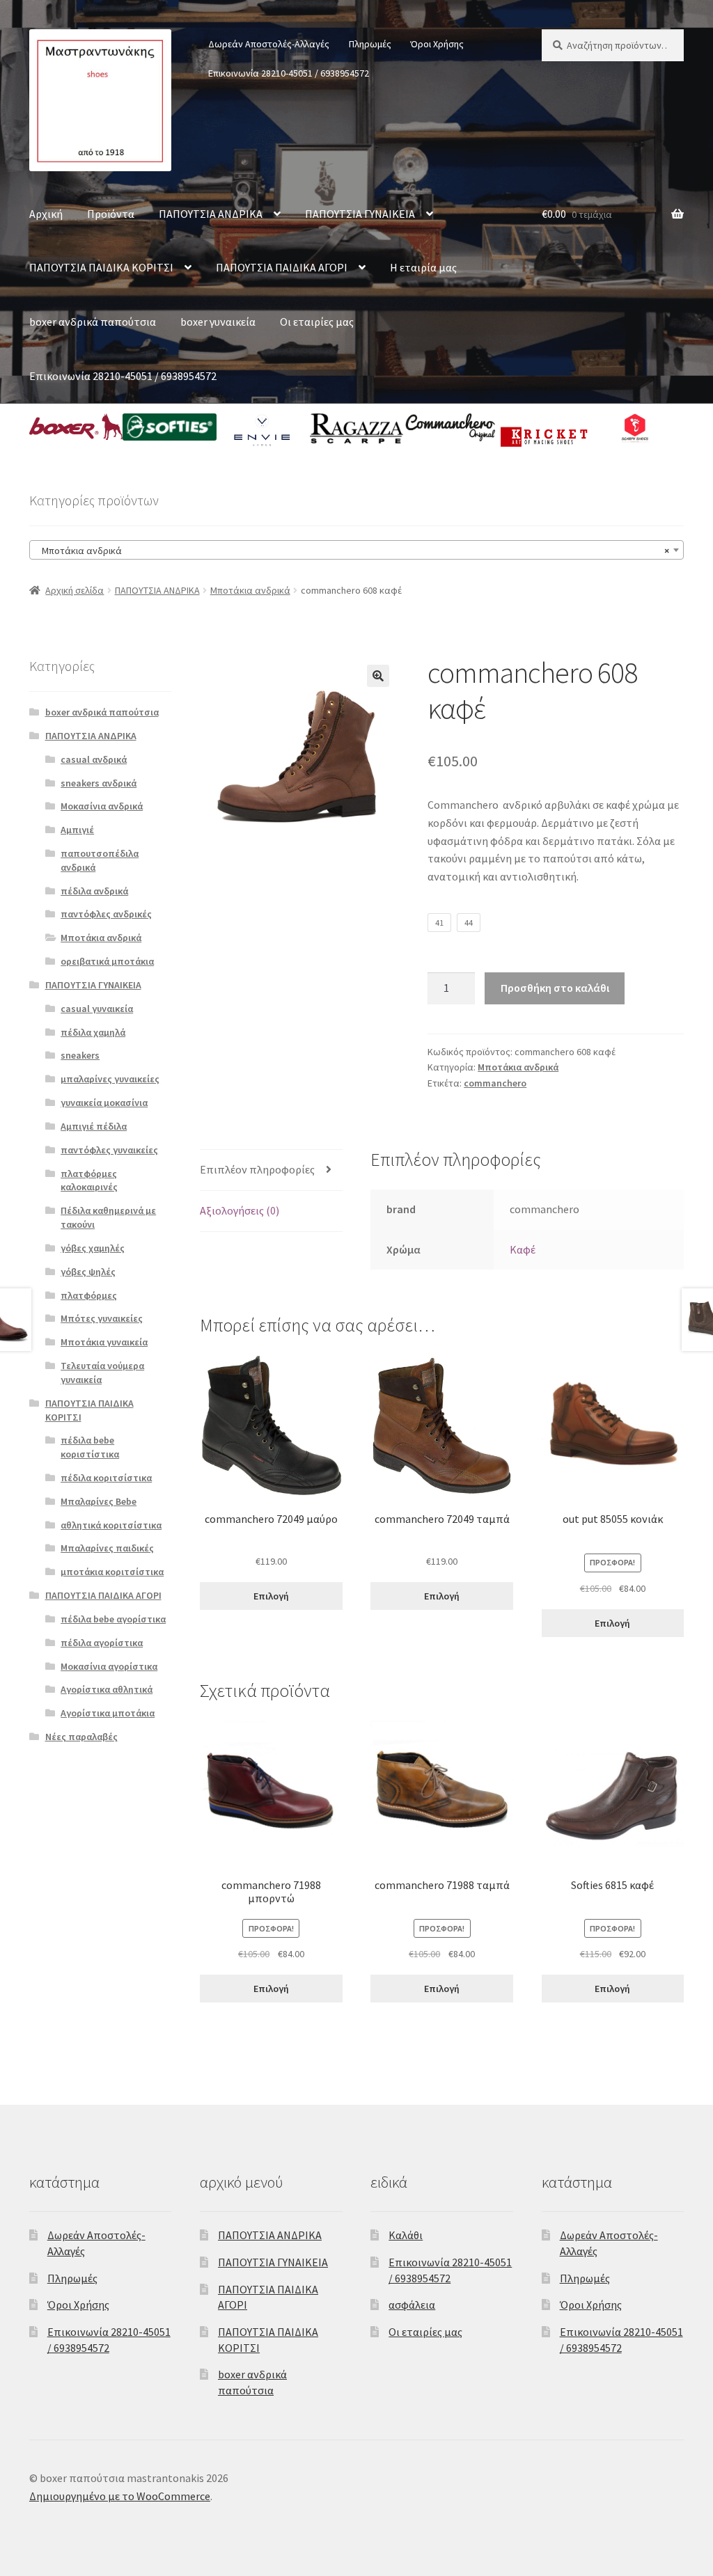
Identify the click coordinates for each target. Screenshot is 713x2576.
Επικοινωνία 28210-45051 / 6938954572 (289, 73)
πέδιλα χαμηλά (93, 1032)
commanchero (495, 1083)
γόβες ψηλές (88, 1272)
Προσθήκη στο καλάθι (555, 988)
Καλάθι (406, 2235)
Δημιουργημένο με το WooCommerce (120, 2496)
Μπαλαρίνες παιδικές (107, 1548)
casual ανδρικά (94, 759)
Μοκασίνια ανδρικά (102, 806)
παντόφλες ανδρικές (106, 914)
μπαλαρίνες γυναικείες (110, 1079)
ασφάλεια (412, 2305)
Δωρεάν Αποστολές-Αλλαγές (269, 44)
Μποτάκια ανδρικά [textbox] (352, 551)
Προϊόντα (111, 214)
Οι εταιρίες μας (317, 322)
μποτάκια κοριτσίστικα (112, 1572)
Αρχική (46, 214)
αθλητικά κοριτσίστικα (111, 1525)
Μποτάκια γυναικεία (104, 1342)
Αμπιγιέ (77, 830)
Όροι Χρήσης (437, 44)
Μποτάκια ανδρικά (250, 590)
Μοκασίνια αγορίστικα (109, 1666)
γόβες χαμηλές (93, 1248)
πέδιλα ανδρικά (94, 891)
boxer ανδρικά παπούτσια (93, 322)
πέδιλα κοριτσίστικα (106, 1478)
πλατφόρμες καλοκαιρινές (89, 1180)
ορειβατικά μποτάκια (107, 961)
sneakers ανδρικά (99, 783)
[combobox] (356, 550)
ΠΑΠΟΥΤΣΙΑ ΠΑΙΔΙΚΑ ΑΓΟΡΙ (282, 267)
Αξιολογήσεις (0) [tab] (240, 1210)
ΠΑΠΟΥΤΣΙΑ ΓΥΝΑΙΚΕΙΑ (360, 214)
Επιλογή (271, 1596)
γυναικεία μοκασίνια (104, 1103)
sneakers (80, 1055)
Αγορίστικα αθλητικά (107, 1689)
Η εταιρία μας (423, 267)
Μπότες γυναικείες (102, 1318)
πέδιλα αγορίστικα (102, 1643)
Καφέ (523, 1249)
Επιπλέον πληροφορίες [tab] (257, 1169)
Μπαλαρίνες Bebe (99, 1501)
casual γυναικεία (97, 1009)
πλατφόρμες (89, 1295)
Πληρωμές (370, 44)
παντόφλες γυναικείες (109, 1150)
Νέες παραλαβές (81, 1737)
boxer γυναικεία (218, 322)
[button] (378, 676)
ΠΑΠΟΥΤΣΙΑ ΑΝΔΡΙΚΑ (211, 214)
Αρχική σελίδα (75, 590)
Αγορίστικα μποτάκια (108, 1713)
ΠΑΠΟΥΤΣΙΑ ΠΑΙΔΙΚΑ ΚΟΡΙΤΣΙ (101, 267)
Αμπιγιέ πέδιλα (94, 1126)
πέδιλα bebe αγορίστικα (113, 1619)
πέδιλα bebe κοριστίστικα (90, 1447)
